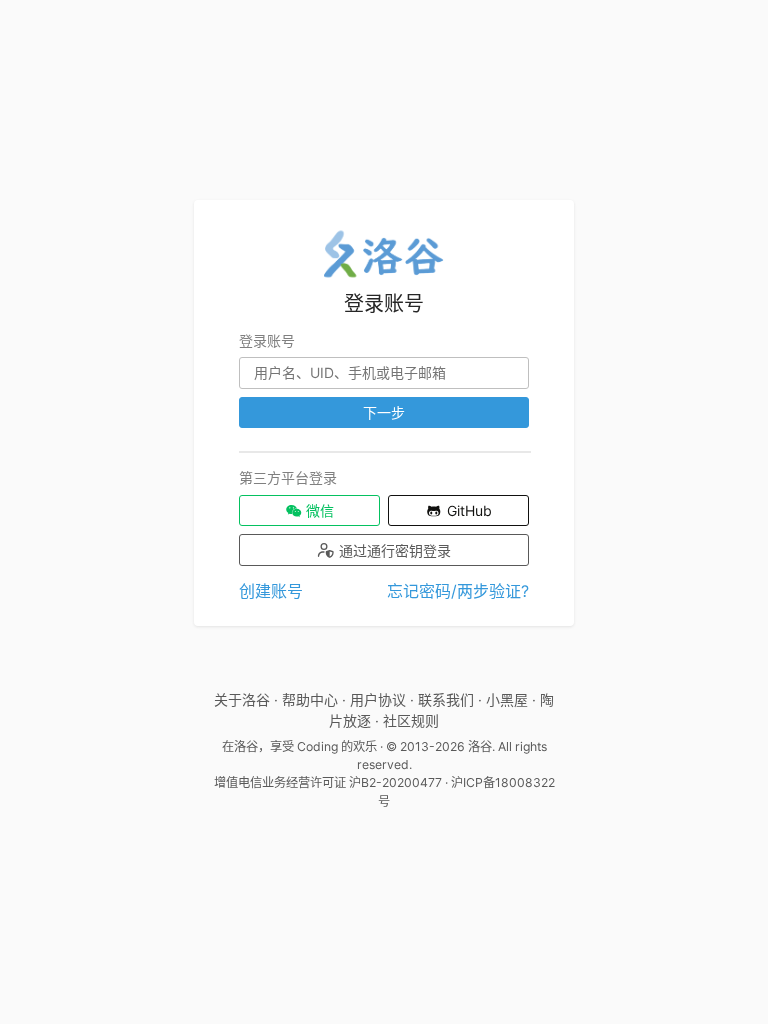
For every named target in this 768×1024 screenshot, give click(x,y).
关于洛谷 (242, 699)
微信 (318, 510)
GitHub (467, 510)
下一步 (384, 412)
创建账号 (271, 591)
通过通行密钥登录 (393, 550)
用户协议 (378, 699)
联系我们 (446, 699)
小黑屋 (507, 699)
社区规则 (411, 720)
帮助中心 (310, 699)
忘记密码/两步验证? (458, 591)
